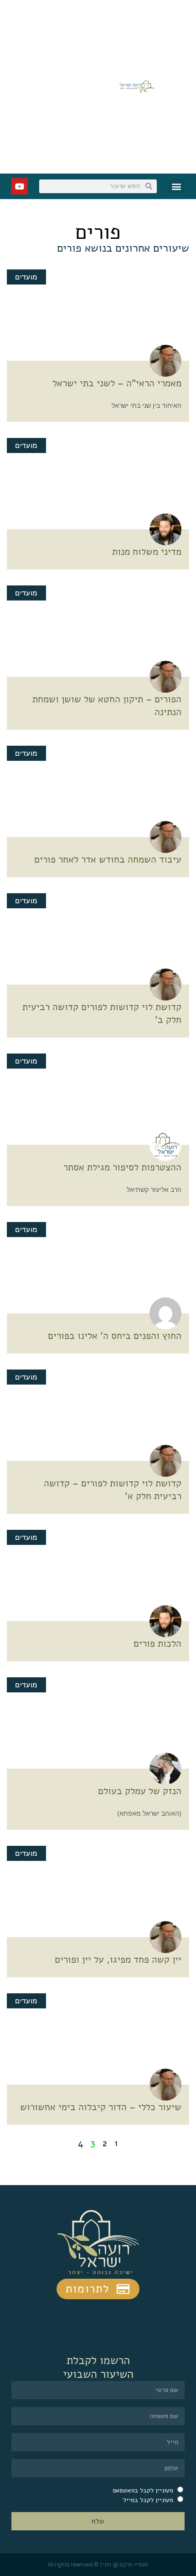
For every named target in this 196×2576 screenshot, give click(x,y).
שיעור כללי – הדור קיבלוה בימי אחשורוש (101, 2107)
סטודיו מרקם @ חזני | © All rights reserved (98, 2565)
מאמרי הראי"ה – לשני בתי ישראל (117, 383)
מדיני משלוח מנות (147, 552)
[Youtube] (20, 186)
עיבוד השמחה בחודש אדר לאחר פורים (108, 859)
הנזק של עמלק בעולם (140, 1791)
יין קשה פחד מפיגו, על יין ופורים (118, 1960)
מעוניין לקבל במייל (148, 2500)
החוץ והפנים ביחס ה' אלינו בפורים (115, 1336)
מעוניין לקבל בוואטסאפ (143, 2490)
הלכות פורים (157, 1644)
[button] (177, 186)
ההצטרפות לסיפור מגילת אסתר (122, 1167)
